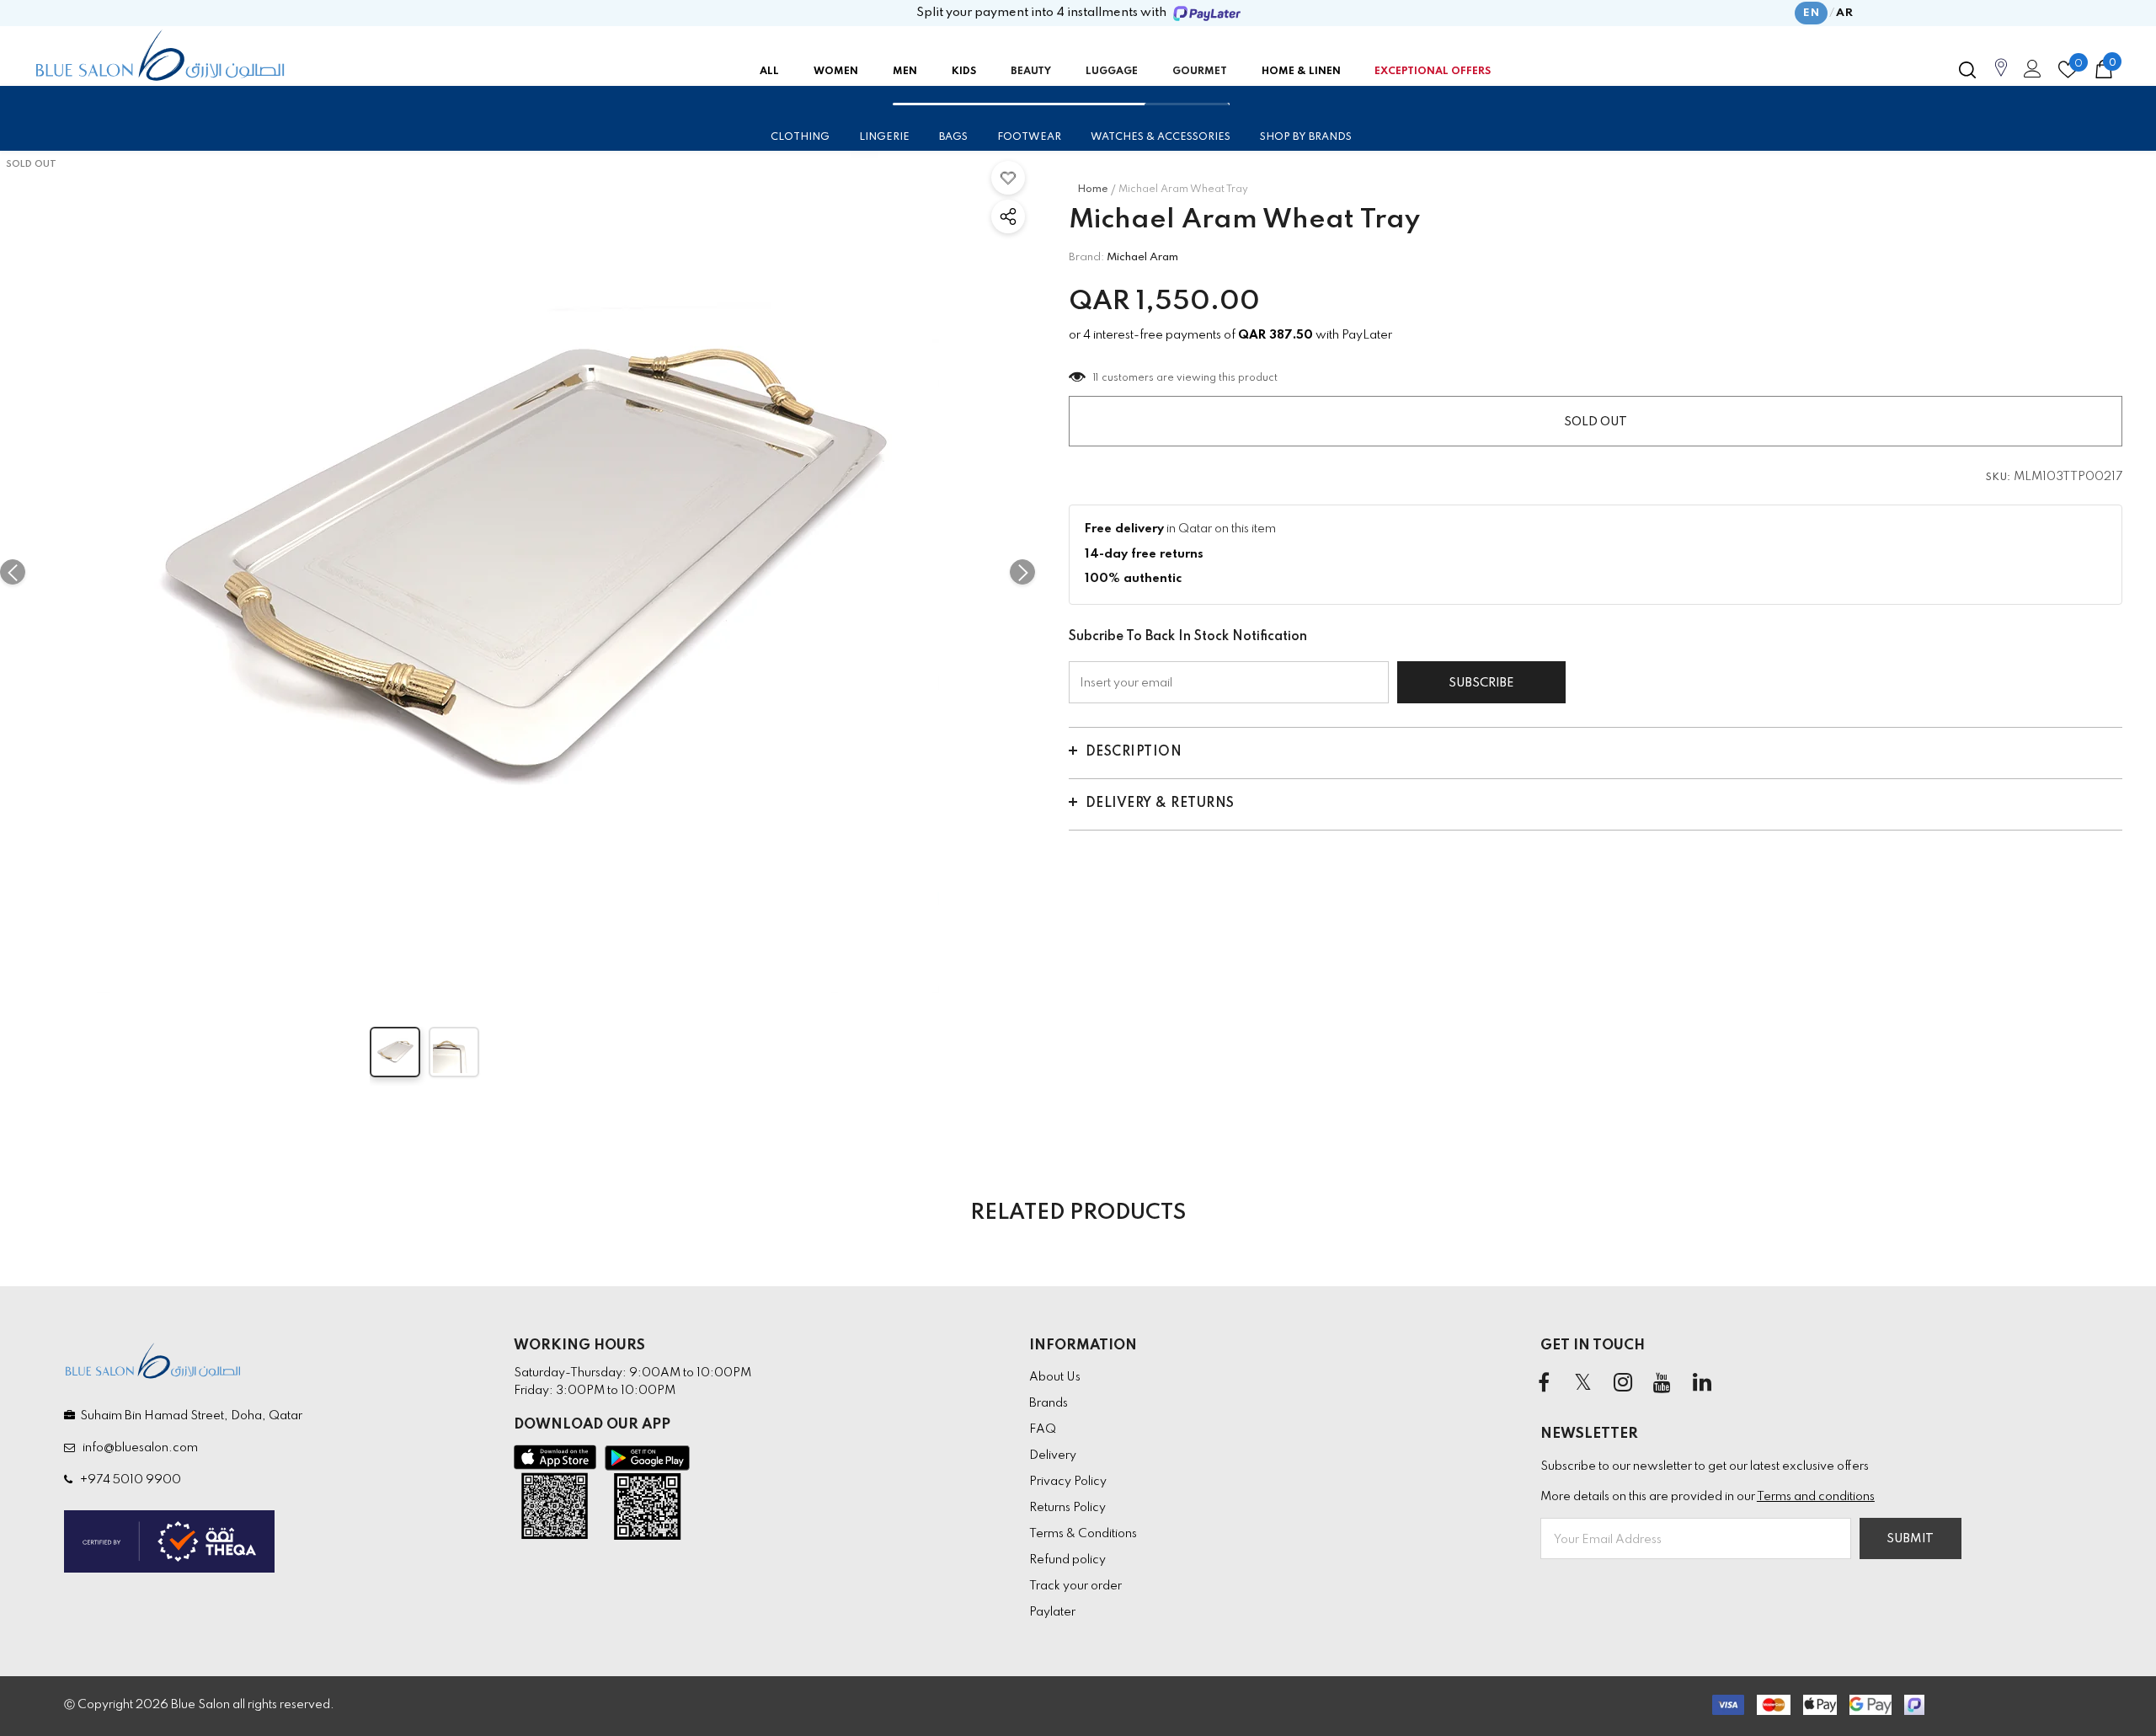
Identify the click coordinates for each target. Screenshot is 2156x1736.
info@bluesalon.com (138, 1448)
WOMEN (836, 72)
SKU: (1999, 478)
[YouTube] (1662, 1384)
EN (1811, 13)
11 (1096, 378)
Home (1093, 190)
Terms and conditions (1816, 1497)
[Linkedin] (1702, 1384)
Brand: (1086, 257)
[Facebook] (1544, 1384)
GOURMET (1200, 72)
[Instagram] (1623, 1384)
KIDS (964, 72)
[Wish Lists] (1008, 178)
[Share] (1008, 216)
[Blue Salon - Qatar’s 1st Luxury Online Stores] (160, 56)
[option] (518, 572)
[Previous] (13, 572)
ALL (769, 72)
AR (1844, 13)
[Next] (1022, 572)
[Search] (1967, 70)
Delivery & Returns (1160, 804)
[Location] (2001, 77)
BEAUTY (1031, 72)
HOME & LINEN (1301, 72)
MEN (905, 72)
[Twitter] (1583, 1384)
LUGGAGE (1112, 72)
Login (2030, 73)
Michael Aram (1142, 257)
